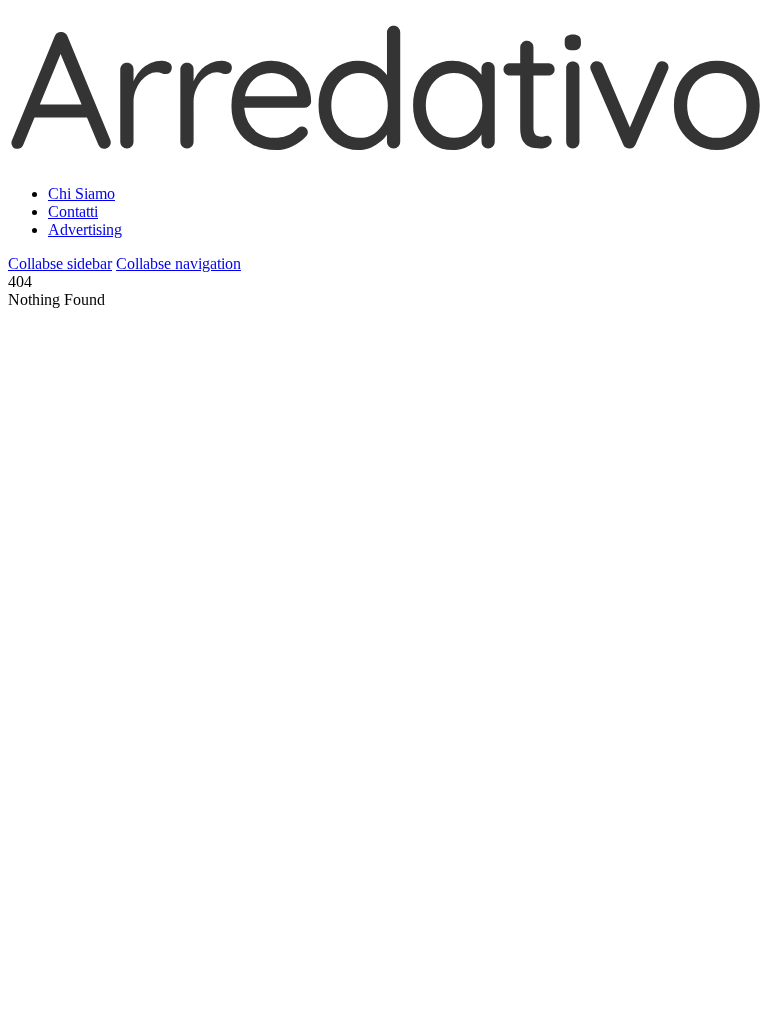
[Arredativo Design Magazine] (384, 144)
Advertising (85, 229)
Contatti (73, 211)
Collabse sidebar (60, 263)
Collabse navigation (178, 263)
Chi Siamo (81, 193)
